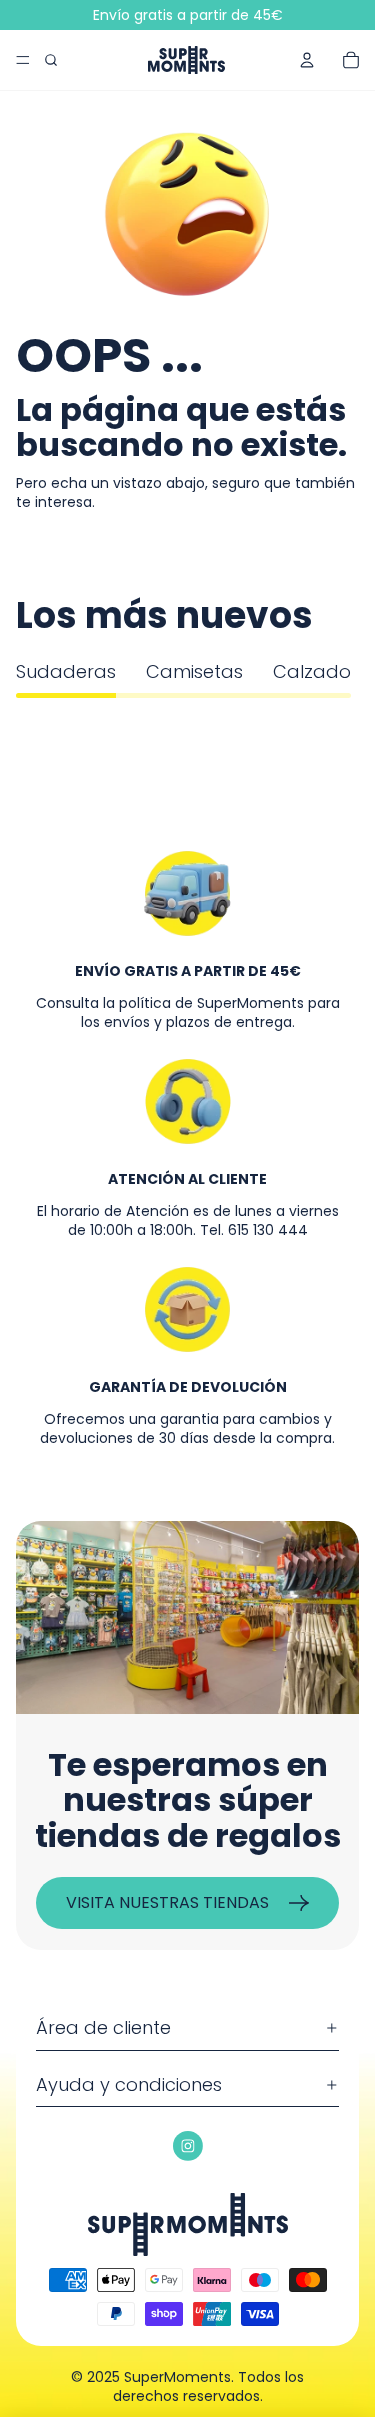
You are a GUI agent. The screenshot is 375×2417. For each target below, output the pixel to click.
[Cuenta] (307, 60)
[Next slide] (337, 718)
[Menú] (23, 60)
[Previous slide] (38, 718)
